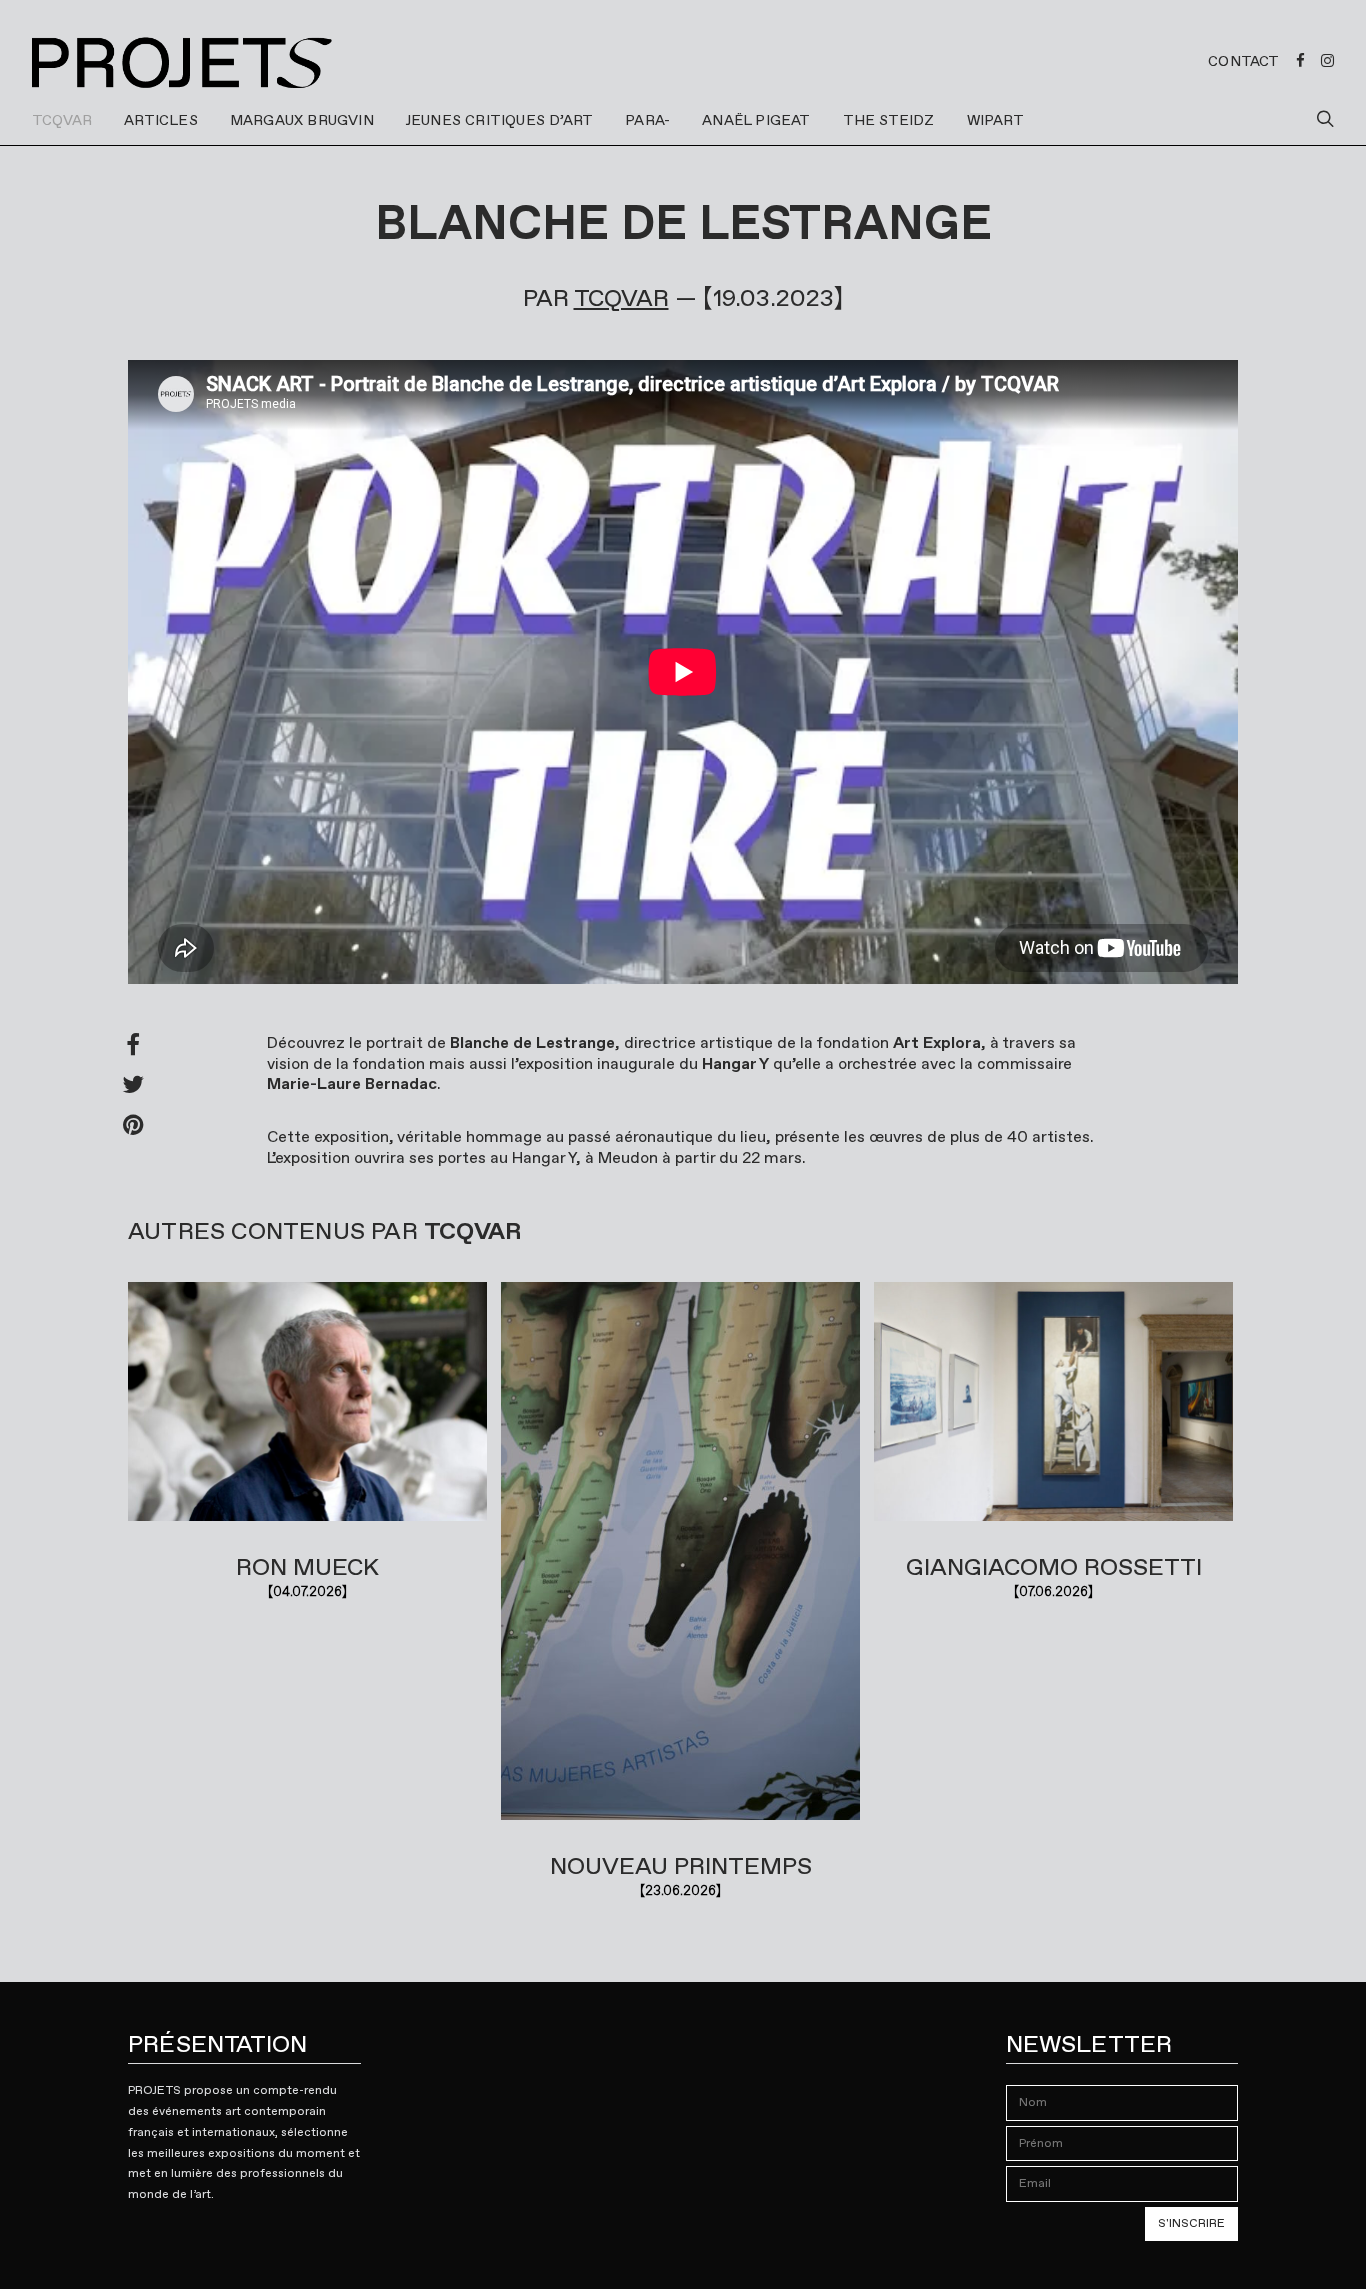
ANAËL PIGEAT (756, 120)
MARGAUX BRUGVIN (302, 120)
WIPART (995, 120)
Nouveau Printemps (681, 1866)
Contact (1243, 61)
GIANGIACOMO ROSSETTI (1054, 1567)
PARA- (647, 120)
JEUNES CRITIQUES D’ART (499, 120)
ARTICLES (161, 120)
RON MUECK (307, 1567)
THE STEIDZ (889, 120)
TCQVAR (62, 120)
